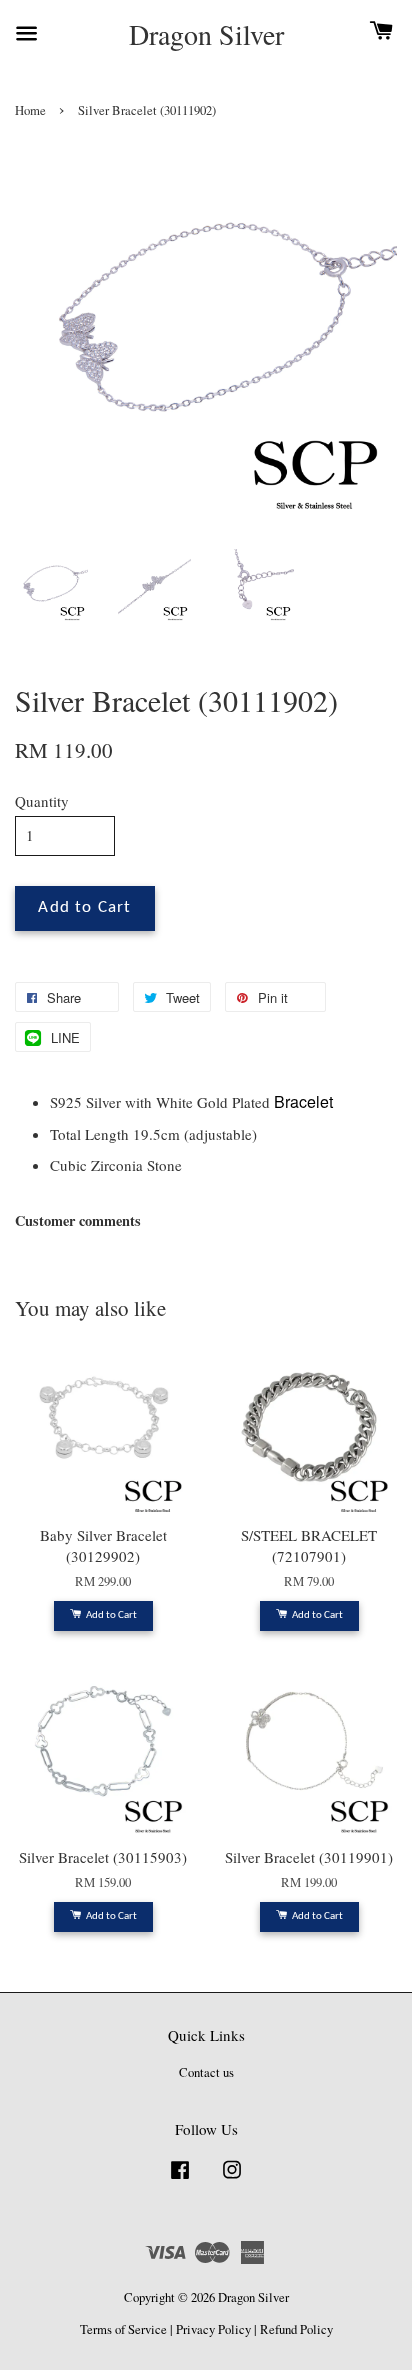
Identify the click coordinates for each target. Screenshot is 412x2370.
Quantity (42, 801)
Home (30, 110)
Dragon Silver (206, 35)
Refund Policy (296, 2329)
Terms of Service (123, 2329)
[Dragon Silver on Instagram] (232, 2179)
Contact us (206, 2072)
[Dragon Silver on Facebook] (180, 2179)
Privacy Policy (213, 2329)
